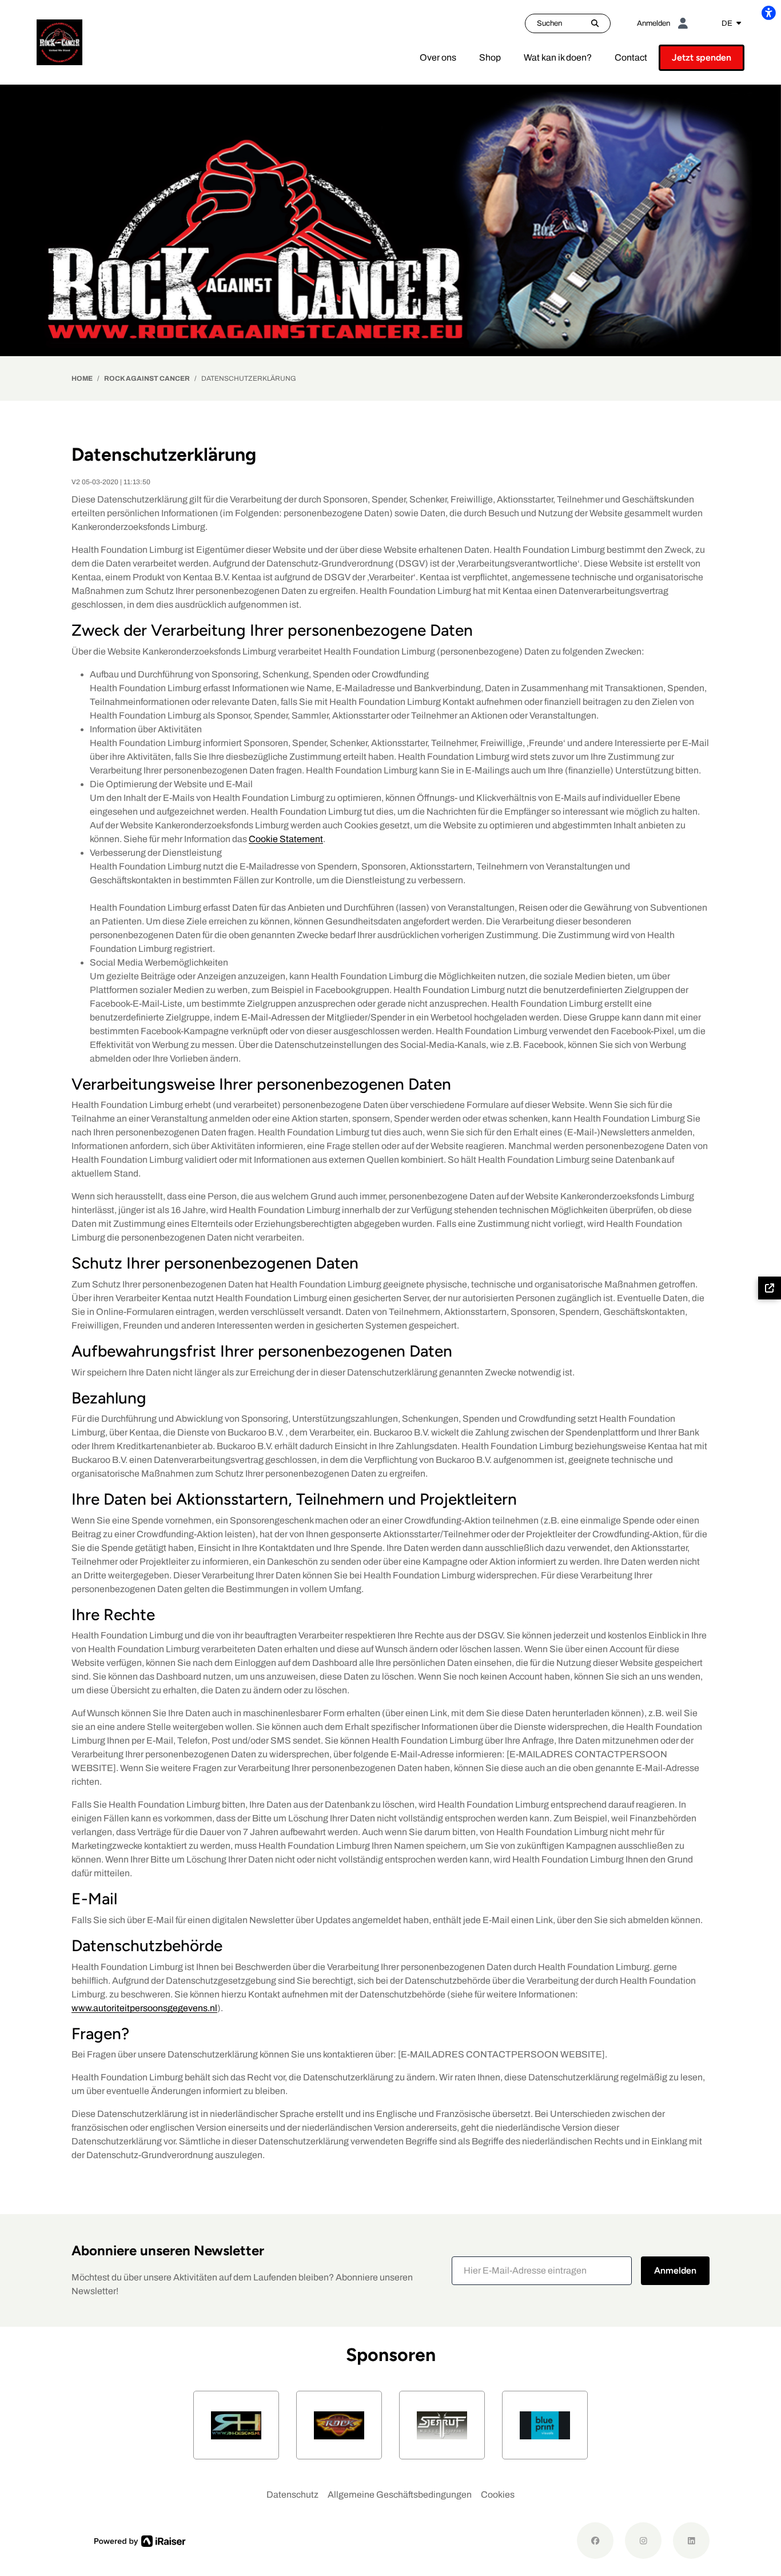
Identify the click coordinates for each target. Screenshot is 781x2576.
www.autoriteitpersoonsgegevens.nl (144, 2008)
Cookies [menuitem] (498, 2495)
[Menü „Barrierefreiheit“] (768, 13)
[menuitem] (438, 58)
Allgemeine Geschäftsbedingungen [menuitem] (400, 2495)
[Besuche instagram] (643, 2541)
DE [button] (728, 23)
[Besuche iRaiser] (140, 2541)
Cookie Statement (286, 839)
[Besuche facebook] (595, 2541)
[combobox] (731, 23)
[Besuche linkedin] (691, 2541)
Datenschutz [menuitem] (292, 2495)
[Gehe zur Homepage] (59, 41)
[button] (542, 2271)
